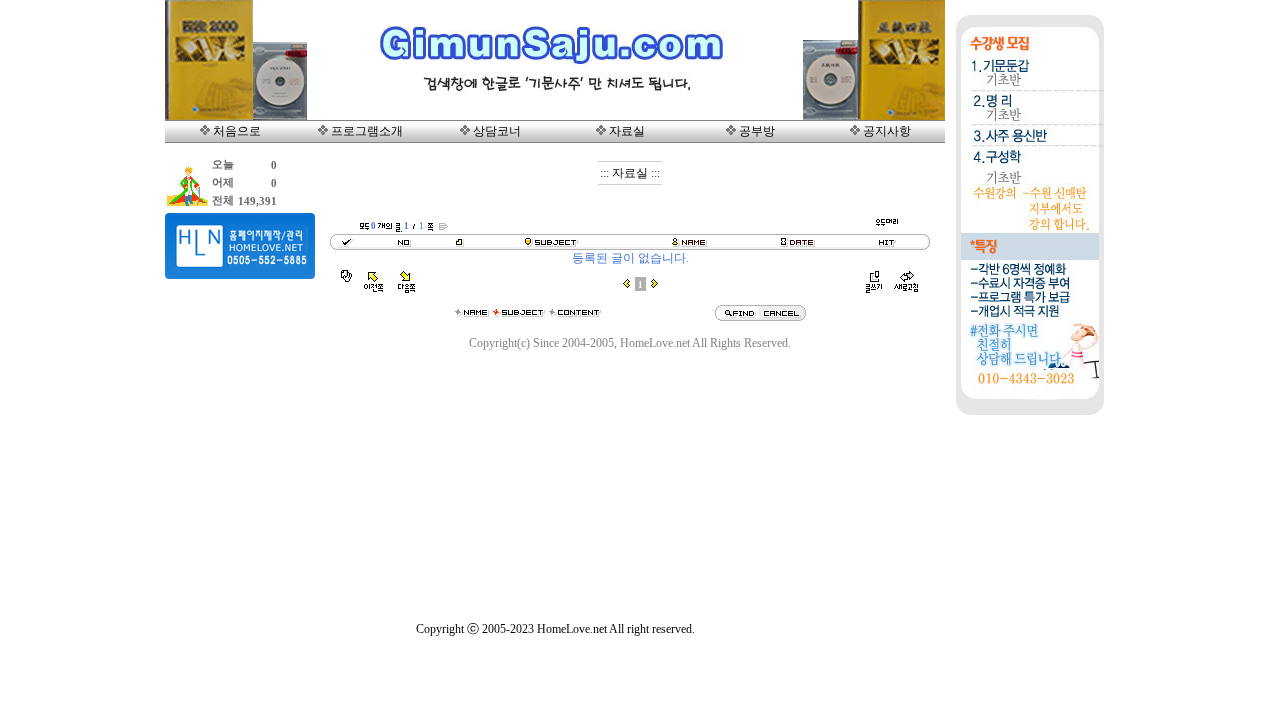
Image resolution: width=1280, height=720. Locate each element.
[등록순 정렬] (797, 246)
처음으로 (237, 131)
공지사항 (887, 131)
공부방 (757, 131)
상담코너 (497, 131)
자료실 (627, 131)
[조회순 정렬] (887, 246)
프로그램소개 (367, 131)
